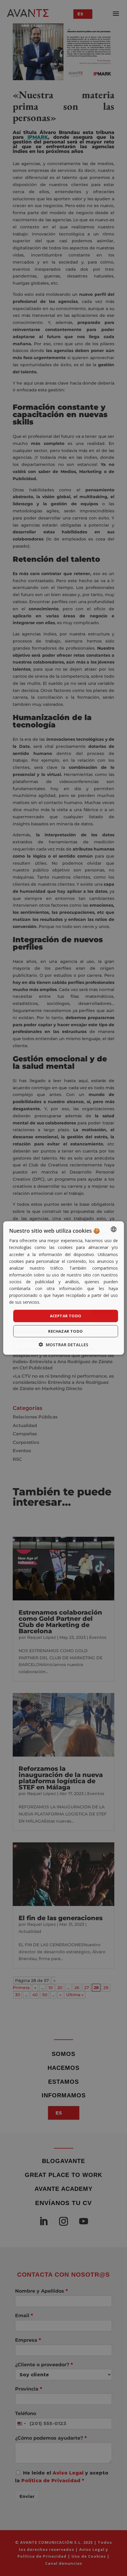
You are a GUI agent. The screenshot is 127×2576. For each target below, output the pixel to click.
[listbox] (113, 1229)
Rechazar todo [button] (65, 1331)
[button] (63, 1344)
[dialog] (64, 1288)
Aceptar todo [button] (66, 1316)
